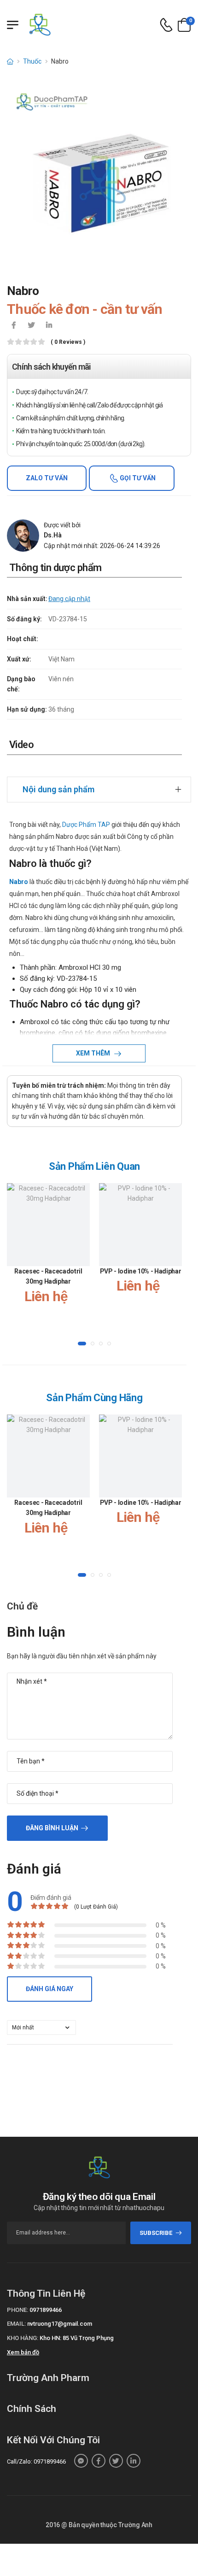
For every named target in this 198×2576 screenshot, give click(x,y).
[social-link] (81, 2461)
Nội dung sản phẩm (58, 789)
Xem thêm (94, 1053)
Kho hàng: (23, 2338)
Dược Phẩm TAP (85, 825)
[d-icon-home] (10, 61)
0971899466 (46, 2310)
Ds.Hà (53, 535)
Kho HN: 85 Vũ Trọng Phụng (77, 2338)
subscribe (156, 2233)
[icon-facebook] (14, 326)
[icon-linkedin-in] (49, 326)
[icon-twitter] (31, 326)
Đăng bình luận (52, 1828)
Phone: (17, 2310)
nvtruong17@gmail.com (60, 2324)
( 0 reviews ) (68, 342)
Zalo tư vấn (47, 478)
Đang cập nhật (69, 599)
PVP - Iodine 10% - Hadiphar (141, 1271)
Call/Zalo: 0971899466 (36, 2461)
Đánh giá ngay (49, 1989)
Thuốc (32, 61)
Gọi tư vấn (137, 478)
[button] (82, 1344)
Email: (16, 2324)
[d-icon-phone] (166, 25)
